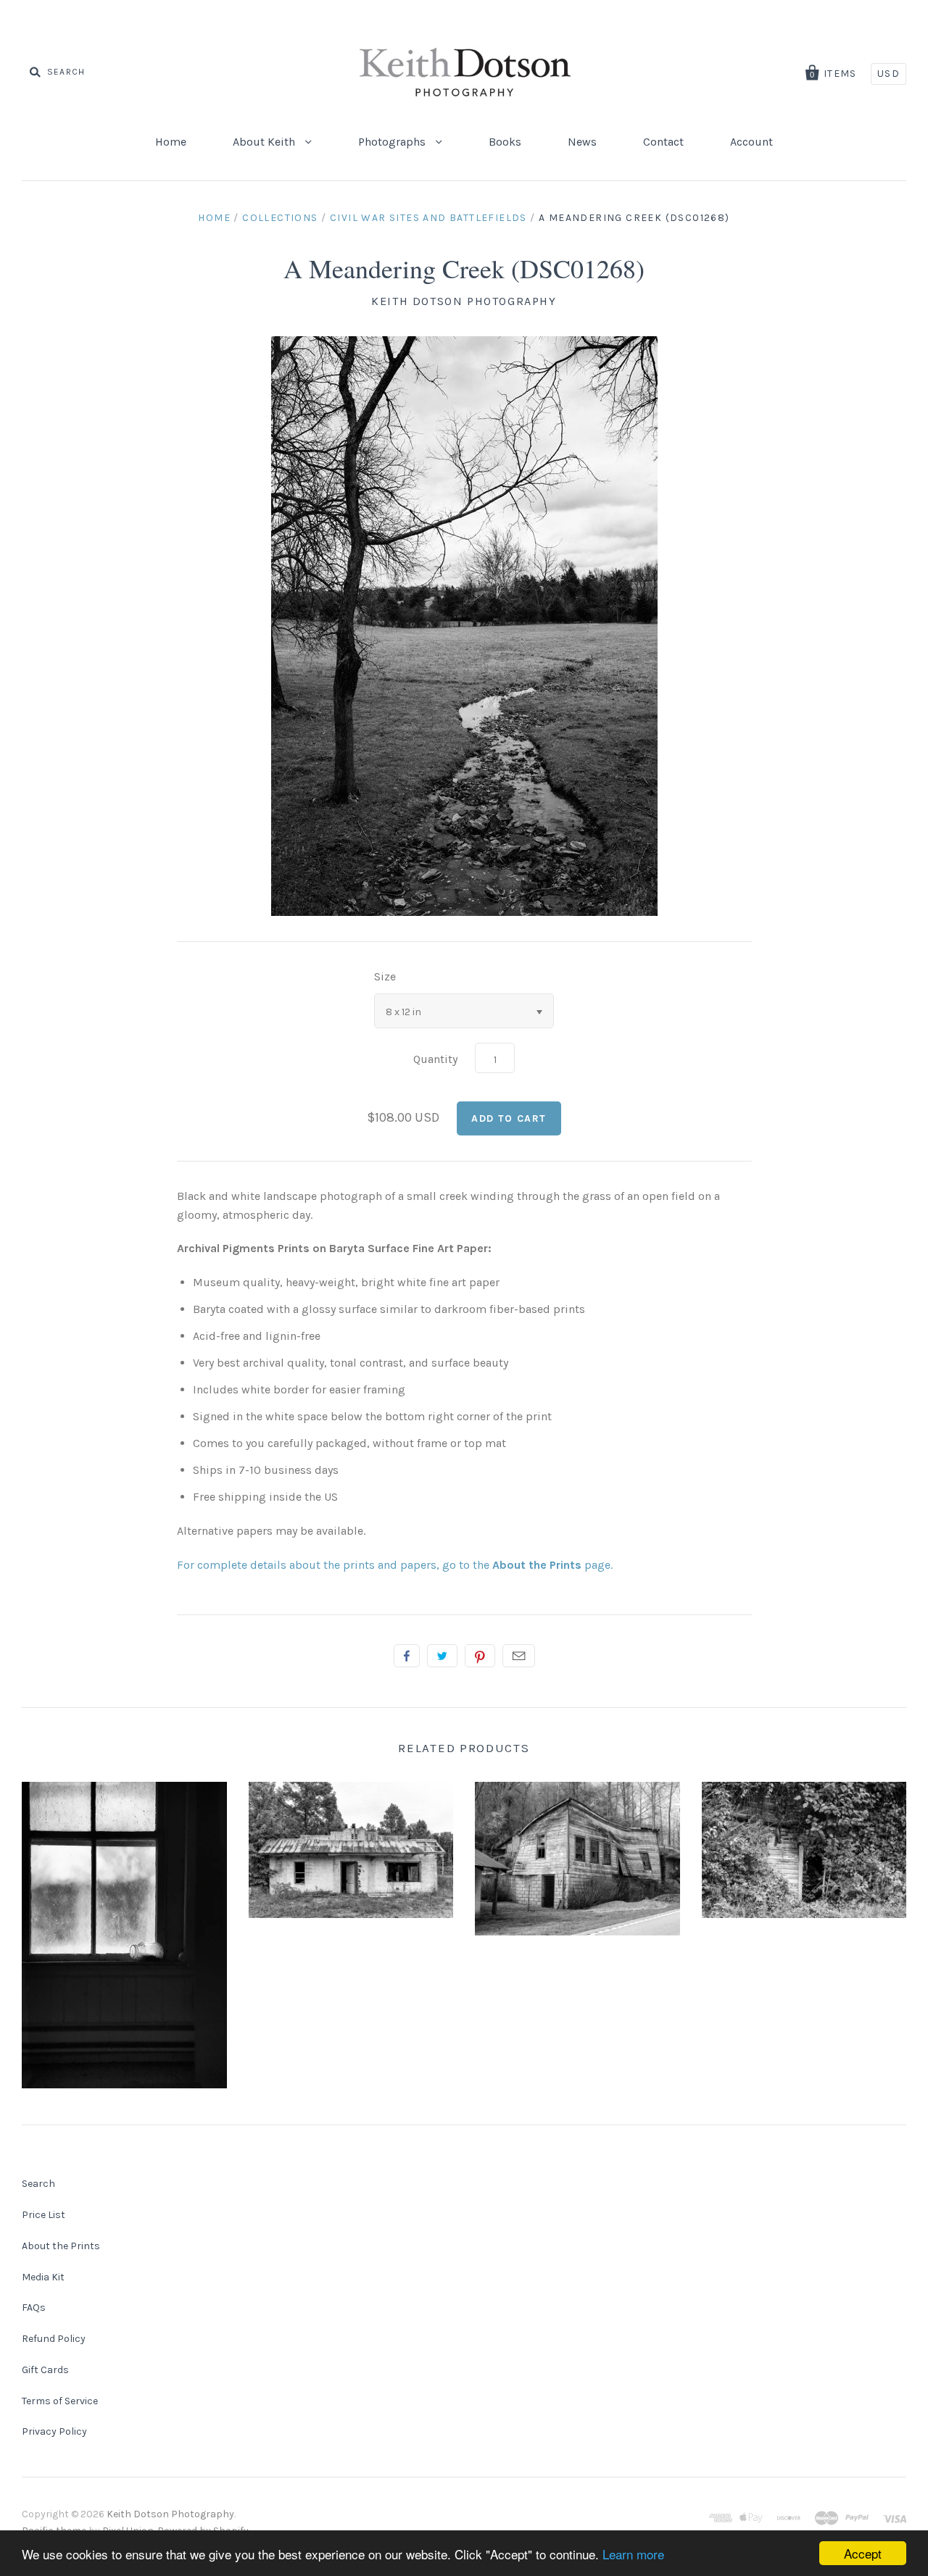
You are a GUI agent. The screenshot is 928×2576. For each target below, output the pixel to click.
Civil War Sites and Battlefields (428, 218)
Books (505, 142)
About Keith (265, 142)
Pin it (480, 1656)
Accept (863, 2553)
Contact (663, 142)
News (582, 142)
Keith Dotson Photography (464, 301)
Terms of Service (60, 2401)
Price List (43, 2215)
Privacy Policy (54, 2431)
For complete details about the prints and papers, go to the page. (395, 1565)
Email (519, 1656)
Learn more (633, 2554)
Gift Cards (45, 2370)
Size (385, 976)
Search (38, 2184)
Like (407, 1656)
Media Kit (43, 2277)
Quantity (435, 1059)
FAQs (34, 2308)
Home (171, 142)
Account (751, 142)
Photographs (393, 142)
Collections (280, 218)
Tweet (442, 1656)
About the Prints (61, 2246)
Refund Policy (54, 2339)
